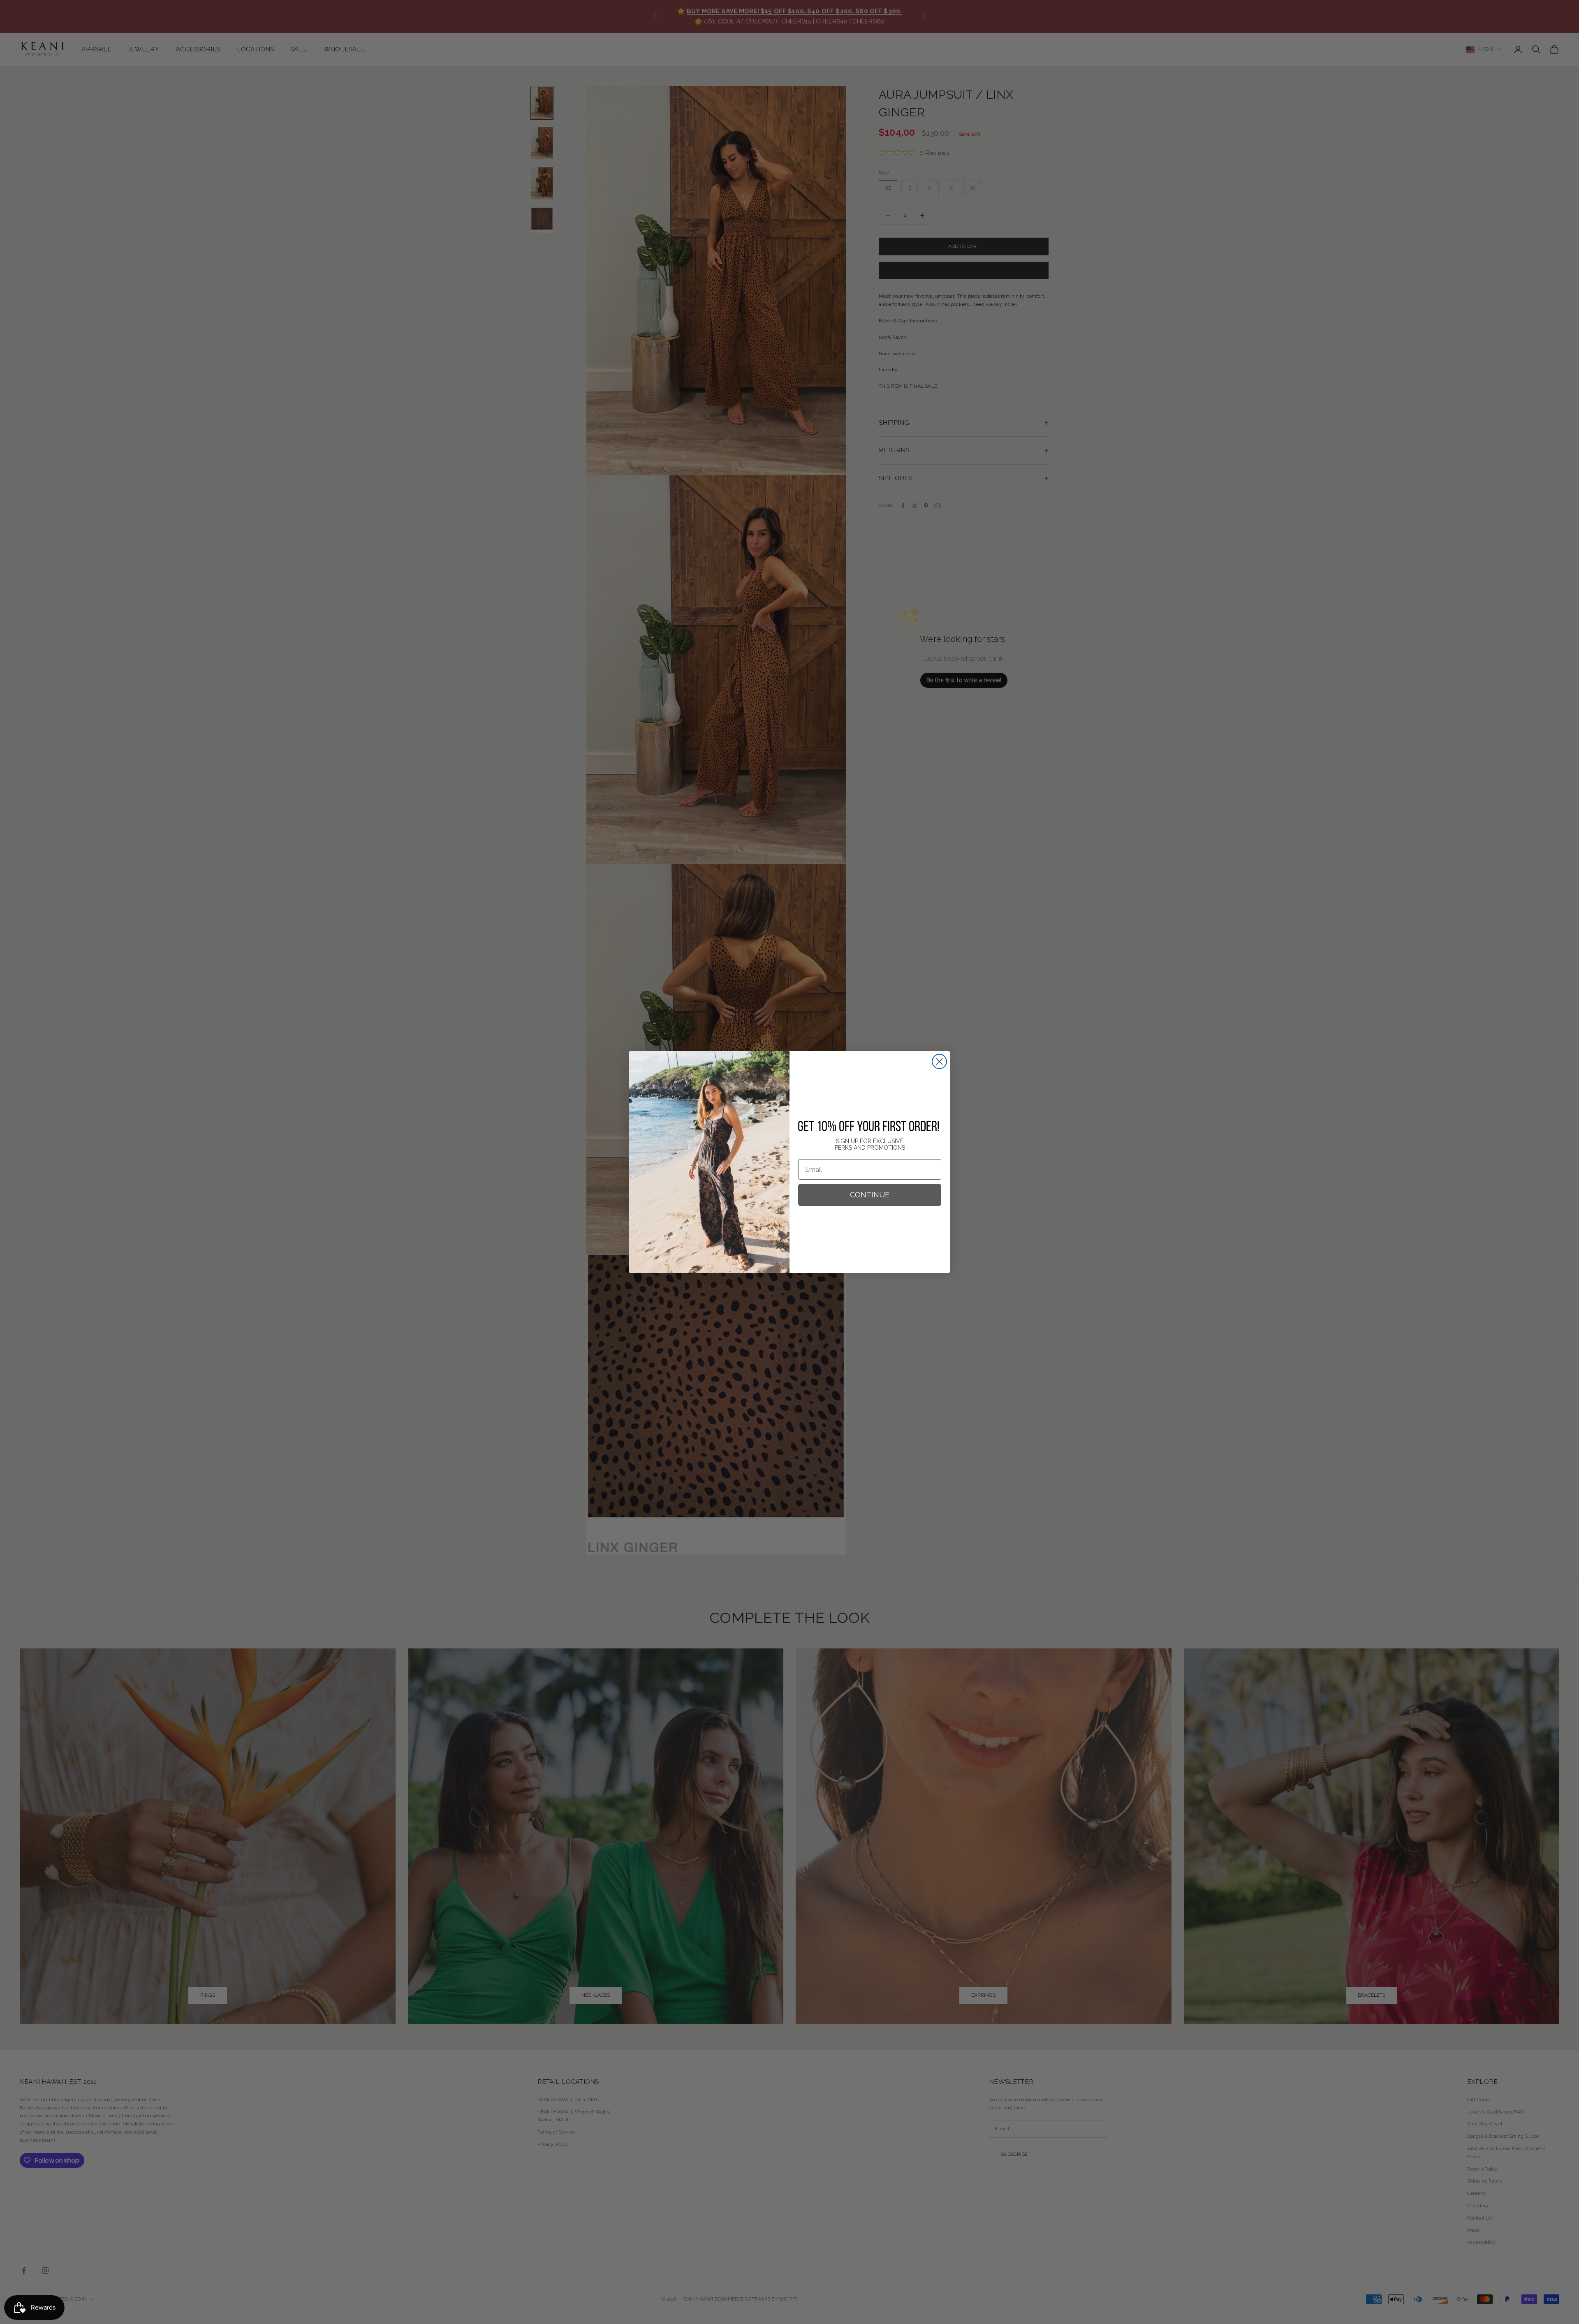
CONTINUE (870, 1195)
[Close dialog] (939, 1061)
